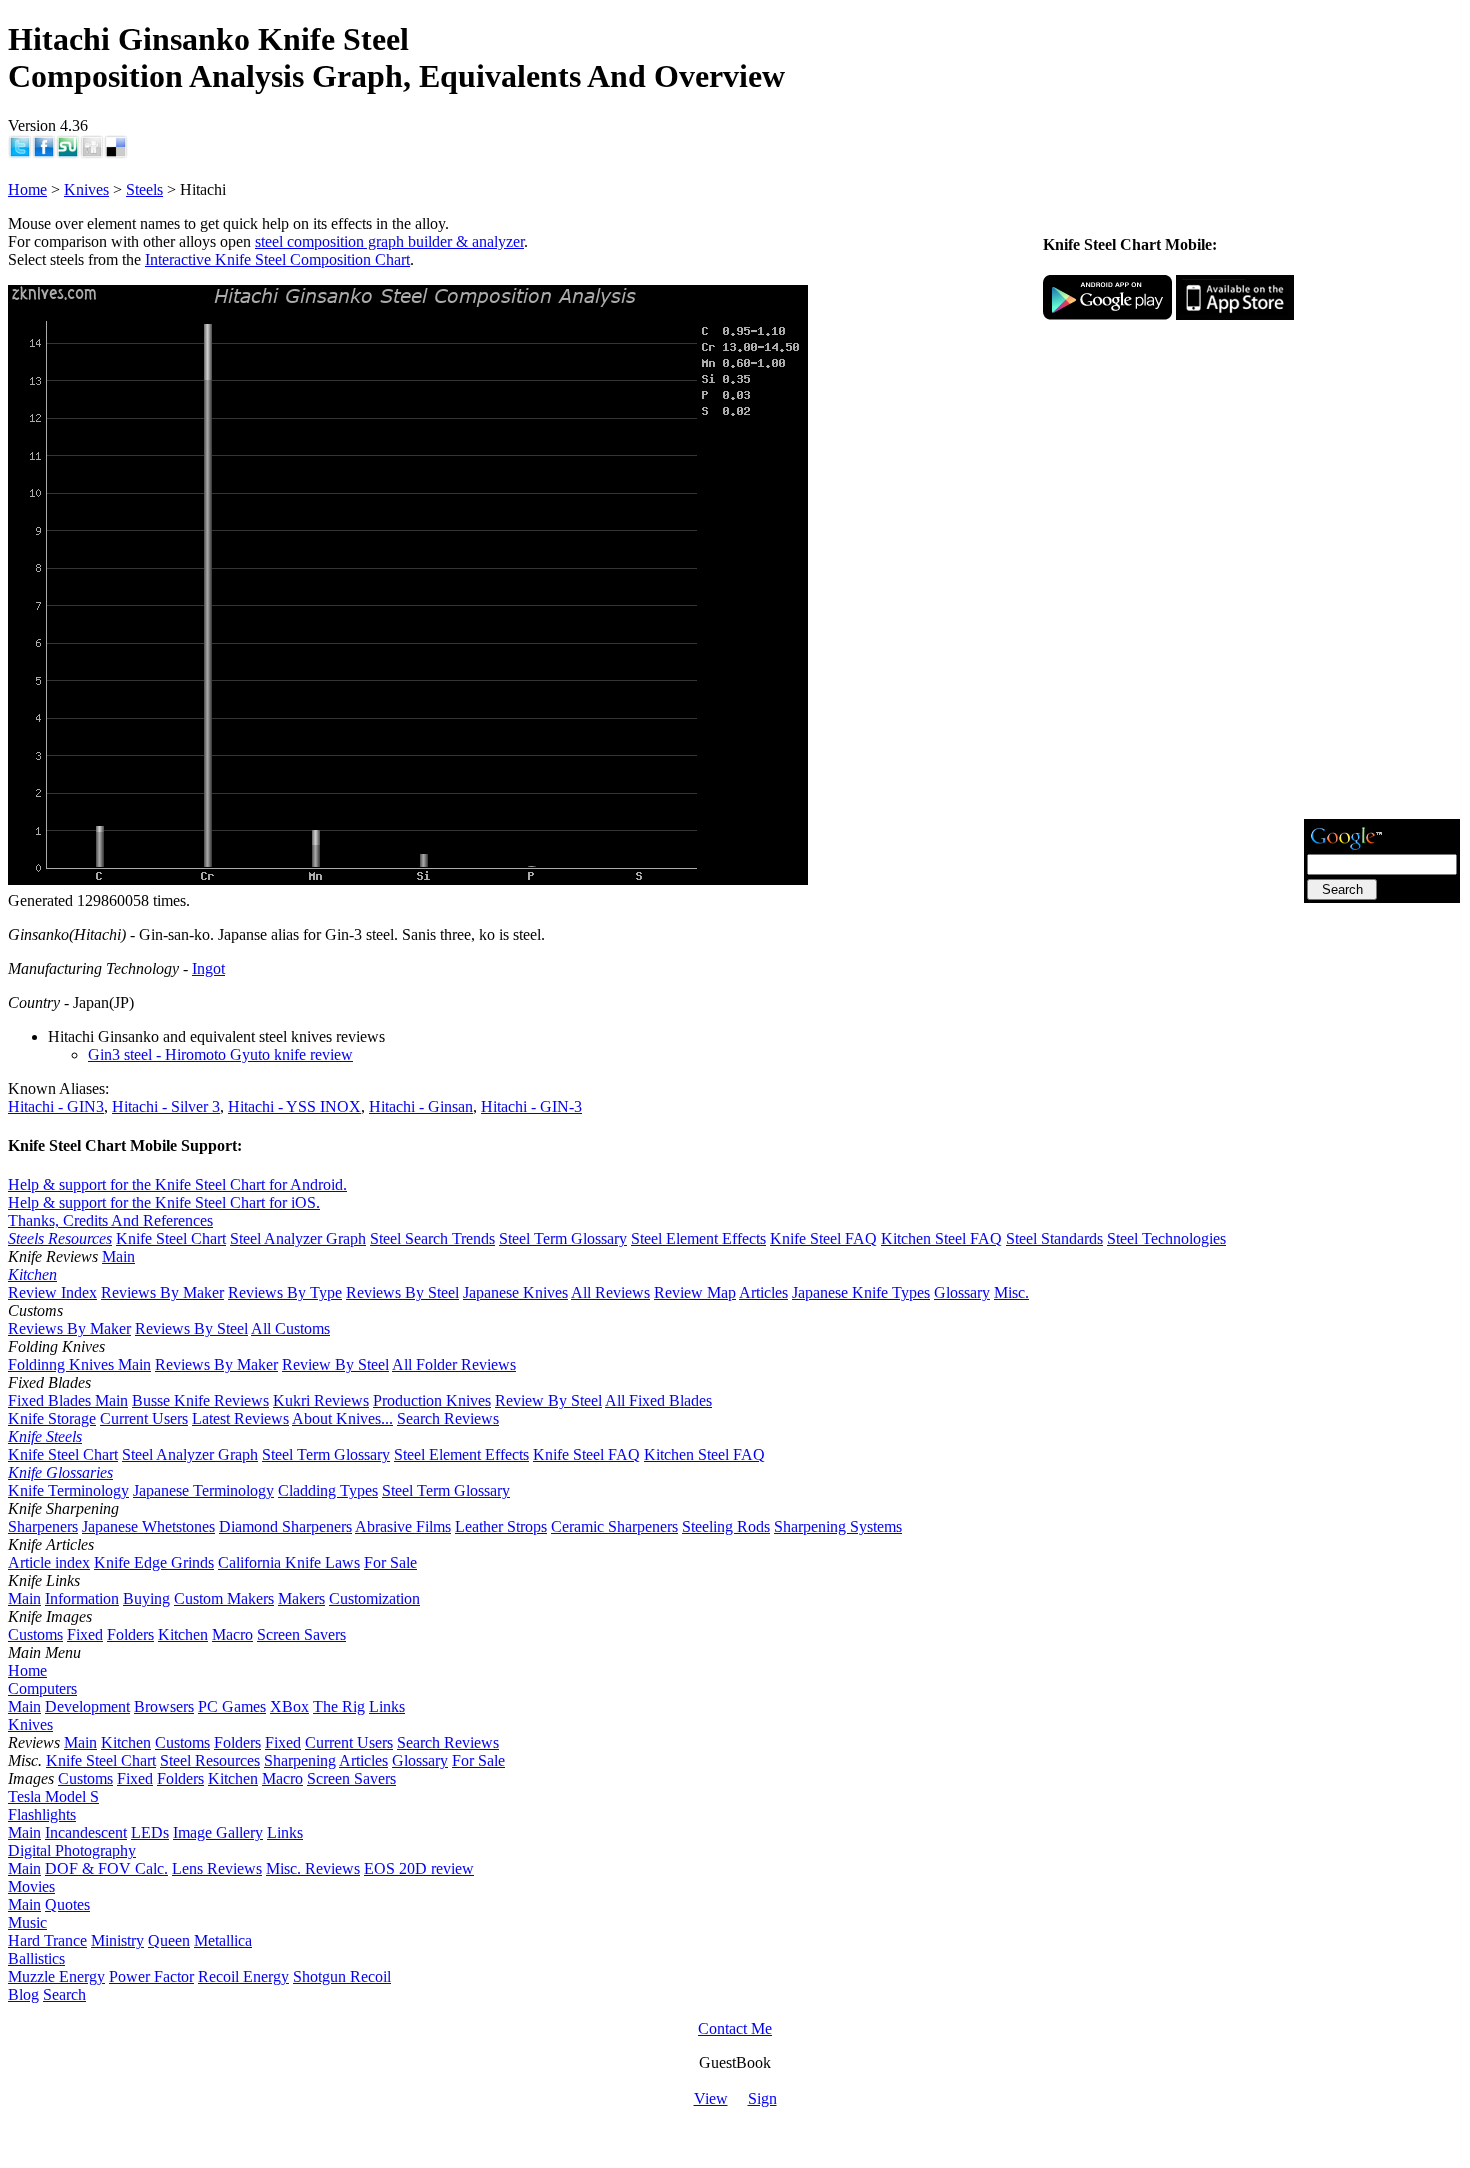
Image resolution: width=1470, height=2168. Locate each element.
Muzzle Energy (56, 1976)
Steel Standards (1054, 1238)
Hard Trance (47, 1940)
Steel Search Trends (432, 1238)
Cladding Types (328, 1490)
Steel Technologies (1166, 1238)
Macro (232, 1634)
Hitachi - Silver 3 (166, 1106)
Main (118, 1256)
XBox (289, 1706)
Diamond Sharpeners (285, 1526)
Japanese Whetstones (148, 1526)
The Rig (339, 1706)
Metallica (223, 1940)
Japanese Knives (515, 1292)
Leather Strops (501, 1526)
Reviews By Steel (402, 1292)
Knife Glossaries (60, 1472)
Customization (374, 1598)
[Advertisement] (1382, 515)
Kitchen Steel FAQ (941, 1238)
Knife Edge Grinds (154, 1562)
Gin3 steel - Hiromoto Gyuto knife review (220, 1054)
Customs (35, 1634)
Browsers (164, 1706)
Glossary (962, 1292)
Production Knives (432, 1400)
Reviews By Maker (162, 1292)
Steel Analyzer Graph (298, 1238)
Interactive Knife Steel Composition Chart (277, 259)
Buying (146, 1598)
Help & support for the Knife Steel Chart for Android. (177, 1184)
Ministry (117, 1940)
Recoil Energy (243, 1976)
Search (64, 1994)
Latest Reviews (240, 1418)
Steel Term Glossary (563, 1238)
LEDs (150, 1832)
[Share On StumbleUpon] (68, 153)
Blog (23, 1994)
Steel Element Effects (698, 1238)
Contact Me (735, 2028)
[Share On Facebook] (44, 153)
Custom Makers (224, 1598)
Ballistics (36, 1958)
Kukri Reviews (321, 1400)
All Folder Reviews (454, 1364)
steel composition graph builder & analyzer (389, 241)
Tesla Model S (53, 1796)
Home (27, 189)
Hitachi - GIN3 (56, 1106)
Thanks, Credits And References (110, 1220)
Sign (762, 2098)
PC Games (232, 1706)
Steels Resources (60, 1238)
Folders (130, 1634)
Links (387, 1706)
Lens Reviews (217, 1868)
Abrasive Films (403, 1526)
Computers (42, 1688)
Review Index (52, 1292)
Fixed (85, 1634)
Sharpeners (43, 1526)
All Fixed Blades (658, 1400)
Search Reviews (448, 1418)
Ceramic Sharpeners (614, 1526)
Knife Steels (45, 1436)
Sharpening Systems (838, 1526)
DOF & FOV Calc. (106, 1868)
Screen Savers (301, 1634)
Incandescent (86, 1832)
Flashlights (42, 1814)
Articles (763, 1292)
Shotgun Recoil (342, 1976)
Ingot (208, 968)
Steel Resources (210, 1760)
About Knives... (342, 1418)
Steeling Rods (726, 1526)
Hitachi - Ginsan (421, 1106)
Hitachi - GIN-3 (531, 1106)
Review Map (695, 1292)
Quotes (67, 1904)
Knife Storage (52, 1418)
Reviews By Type (285, 1292)
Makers (301, 1598)
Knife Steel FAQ (823, 1238)
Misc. (1011, 1292)
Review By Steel (335, 1364)
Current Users (144, 1418)
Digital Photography (72, 1850)
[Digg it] (92, 153)
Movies (31, 1886)
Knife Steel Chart (171, 1238)
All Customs (290, 1328)
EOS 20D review (419, 1868)
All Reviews (610, 1292)
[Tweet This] (20, 153)
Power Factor (151, 1976)
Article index (49, 1562)
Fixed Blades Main (68, 1400)
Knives (86, 189)
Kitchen (32, 1274)
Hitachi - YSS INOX (294, 1106)
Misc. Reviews (313, 1868)
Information (82, 1598)
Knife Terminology (68, 1490)
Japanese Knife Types (861, 1292)
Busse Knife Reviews (200, 1400)
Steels (144, 189)
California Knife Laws (289, 1562)
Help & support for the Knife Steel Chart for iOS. (164, 1202)
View (711, 2098)
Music (27, 1922)
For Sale (390, 1562)
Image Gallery (218, 1832)
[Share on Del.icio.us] (116, 153)
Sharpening (300, 1760)
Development (87, 1706)
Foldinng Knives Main (79, 1364)
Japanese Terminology (203, 1490)
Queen (169, 1940)
